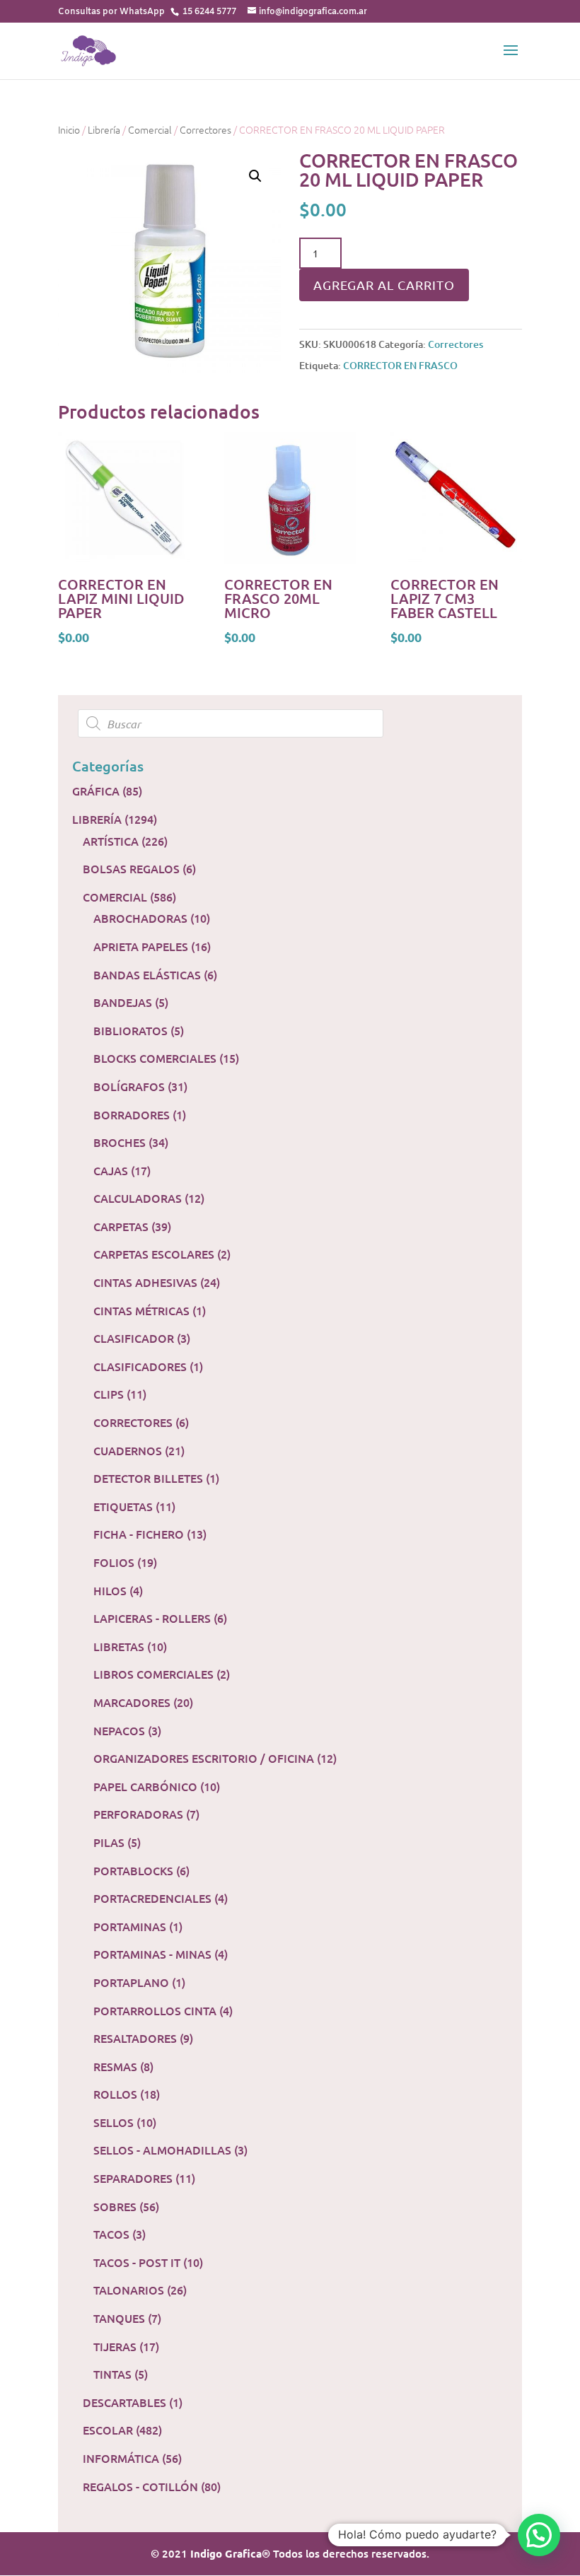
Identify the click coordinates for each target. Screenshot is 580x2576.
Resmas (115, 2066)
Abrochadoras (140, 918)
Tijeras (115, 2346)
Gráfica (96, 791)
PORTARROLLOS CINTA (155, 2010)
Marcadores (132, 1702)
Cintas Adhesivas (145, 1282)
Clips (109, 1394)
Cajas (111, 1170)
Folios (114, 1562)
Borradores (132, 1114)
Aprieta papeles (141, 946)
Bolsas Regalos (131, 868)
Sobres (115, 2206)
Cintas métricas (141, 1310)
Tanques (119, 2318)
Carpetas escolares (154, 1254)
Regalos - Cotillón (140, 2486)
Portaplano (131, 1982)
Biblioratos (130, 1030)
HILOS (110, 1590)
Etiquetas (123, 1506)
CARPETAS (121, 1226)
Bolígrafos (129, 1086)
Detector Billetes (148, 1478)
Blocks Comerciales (155, 1058)
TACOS (111, 2234)
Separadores (133, 2178)
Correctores (205, 129)
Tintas (112, 2374)
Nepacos (119, 1730)
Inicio (69, 129)
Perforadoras (138, 1814)
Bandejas (123, 1002)
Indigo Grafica (226, 2553)
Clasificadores (140, 1366)
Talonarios (129, 2290)
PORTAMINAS (130, 1926)
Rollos (115, 2094)
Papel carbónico (145, 1786)
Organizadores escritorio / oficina (204, 1758)
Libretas (119, 1646)
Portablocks (133, 1870)
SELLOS (114, 2122)
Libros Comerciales (153, 1674)
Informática (121, 2458)
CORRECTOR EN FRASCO (400, 365)
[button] (539, 2535)
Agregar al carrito (384, 285)
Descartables (124, 2402)
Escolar (108, 2430)
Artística (111, 841)
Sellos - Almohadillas (162, 2150)
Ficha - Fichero (139, 1534)
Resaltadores (135, 2038)
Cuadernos (128, 1450)
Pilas (109, 1842)
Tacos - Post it (137, 2262)
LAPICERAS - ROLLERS (152, 1618)
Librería (104, 129)
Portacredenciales (152, 1898)
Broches (120, 1142)
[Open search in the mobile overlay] (290, 723)
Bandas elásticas (147, 974)
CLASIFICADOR (134, 1338)
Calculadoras (138, 1198)
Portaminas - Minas (152, 1954)
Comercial (150, 129)
